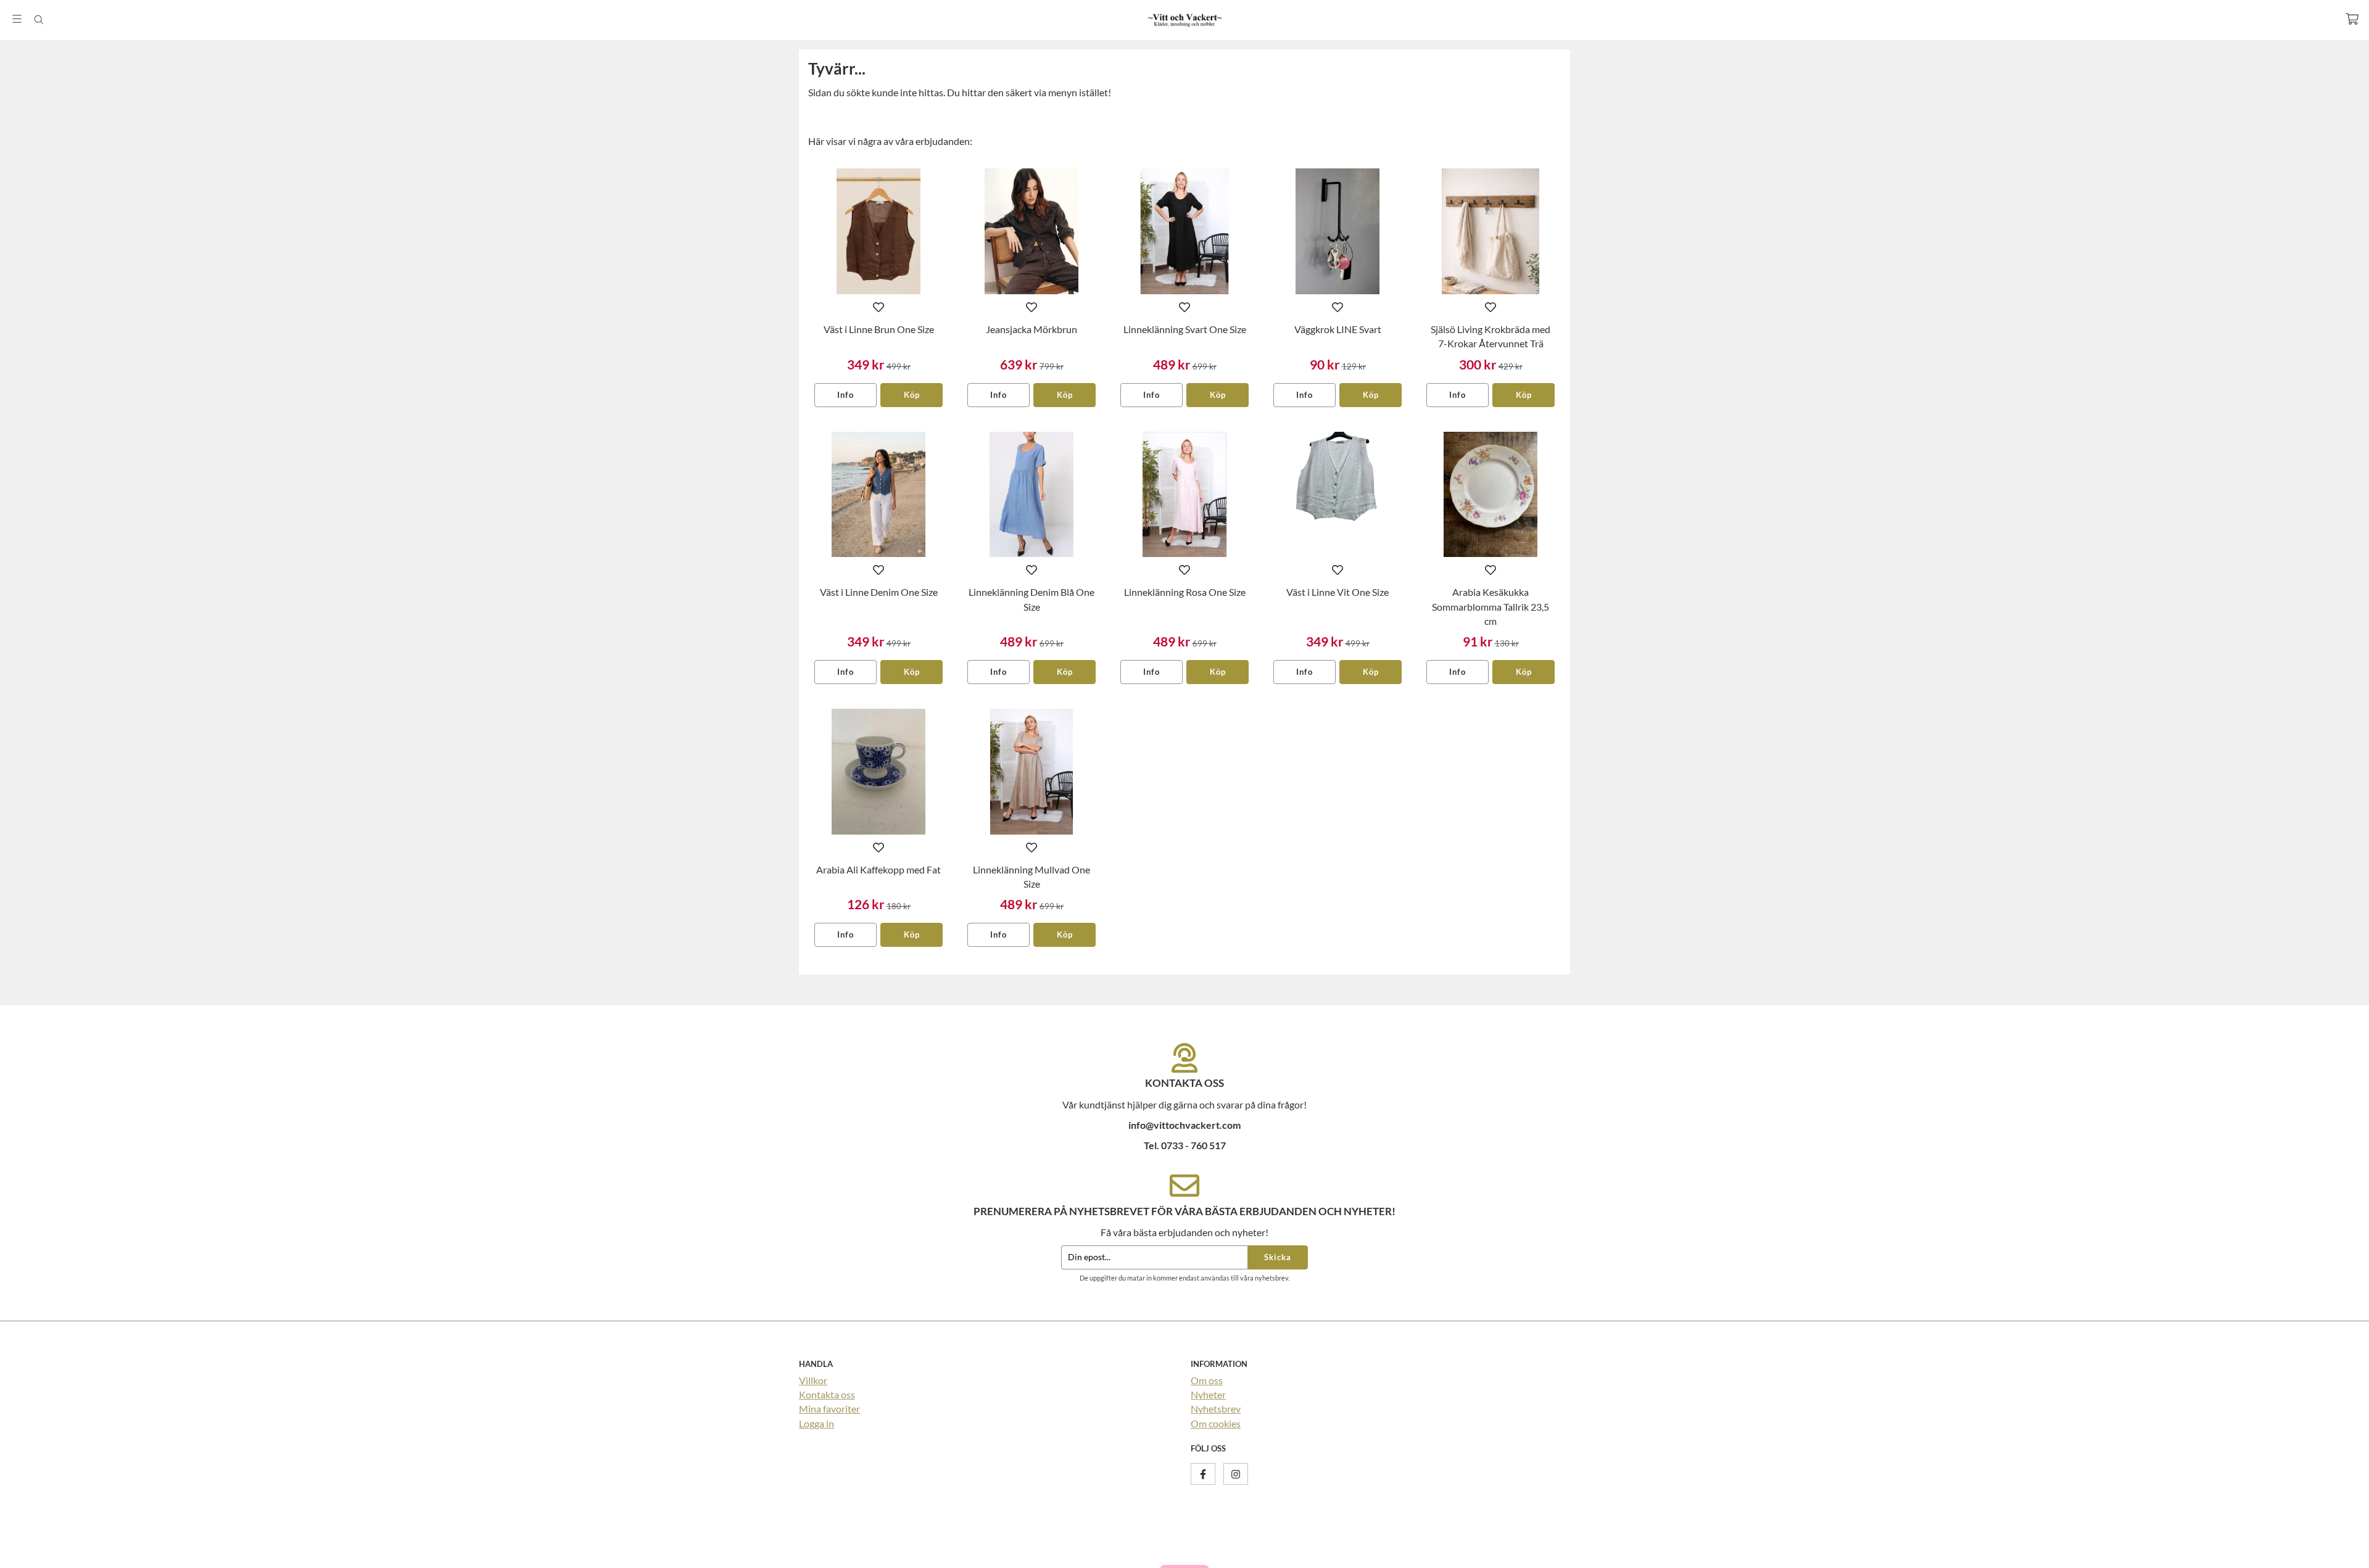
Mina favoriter (829, 1409)
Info (845, 395)
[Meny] (17, 19)
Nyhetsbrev (1216, 1409)
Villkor (813, 1380)
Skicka (1278, 1257)
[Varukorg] (2352, 19)
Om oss (1207, 1380)
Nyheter (1208, 1394)
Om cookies (1216, 1423)
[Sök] (39, 20)
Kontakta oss (827, 1394)
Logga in (817, 1423)
